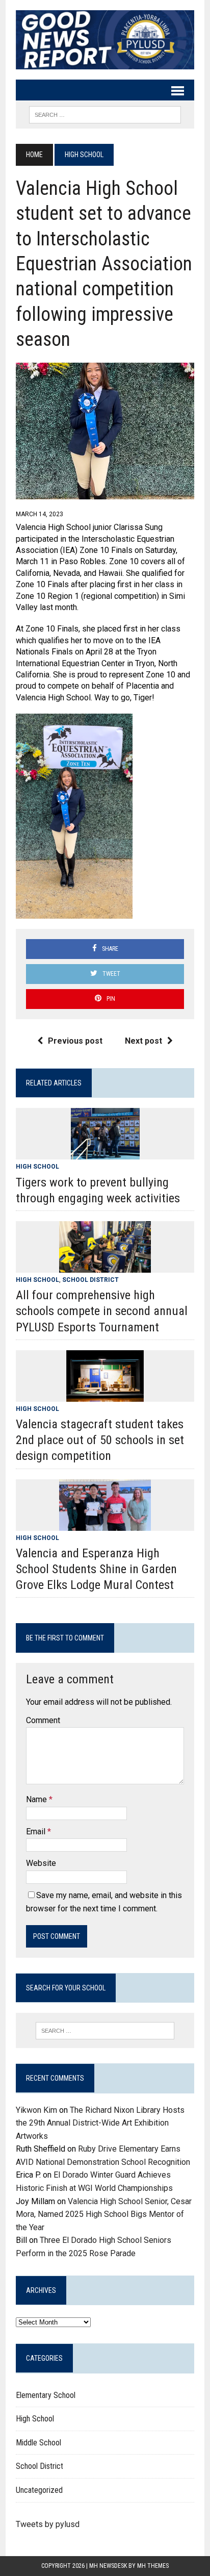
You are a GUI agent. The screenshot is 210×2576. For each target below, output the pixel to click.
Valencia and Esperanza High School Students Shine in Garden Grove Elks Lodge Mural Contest (96, 1569)
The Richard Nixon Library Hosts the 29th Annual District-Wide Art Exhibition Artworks (100, 2123)
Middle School (38, 2443)
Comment (43, 1720)
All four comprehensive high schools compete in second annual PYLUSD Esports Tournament (102, 1311)
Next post (143, 1041)
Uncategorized (39, 2490)
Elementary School (46, 2395)
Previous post (75, 1041)
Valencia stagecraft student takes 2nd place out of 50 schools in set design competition (100, 1440)
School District (90, 1280)
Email (37, 1832)
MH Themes (153, 2566)
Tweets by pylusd (48, 2524)
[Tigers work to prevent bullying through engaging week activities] (105, 1153)
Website (41, 1863)
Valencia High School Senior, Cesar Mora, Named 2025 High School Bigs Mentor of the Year (104, 2214)
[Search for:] (105, 2031)
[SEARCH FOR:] (105, 114)
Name (37, 1799)
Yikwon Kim (36, 2110)
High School (37, 1167)
